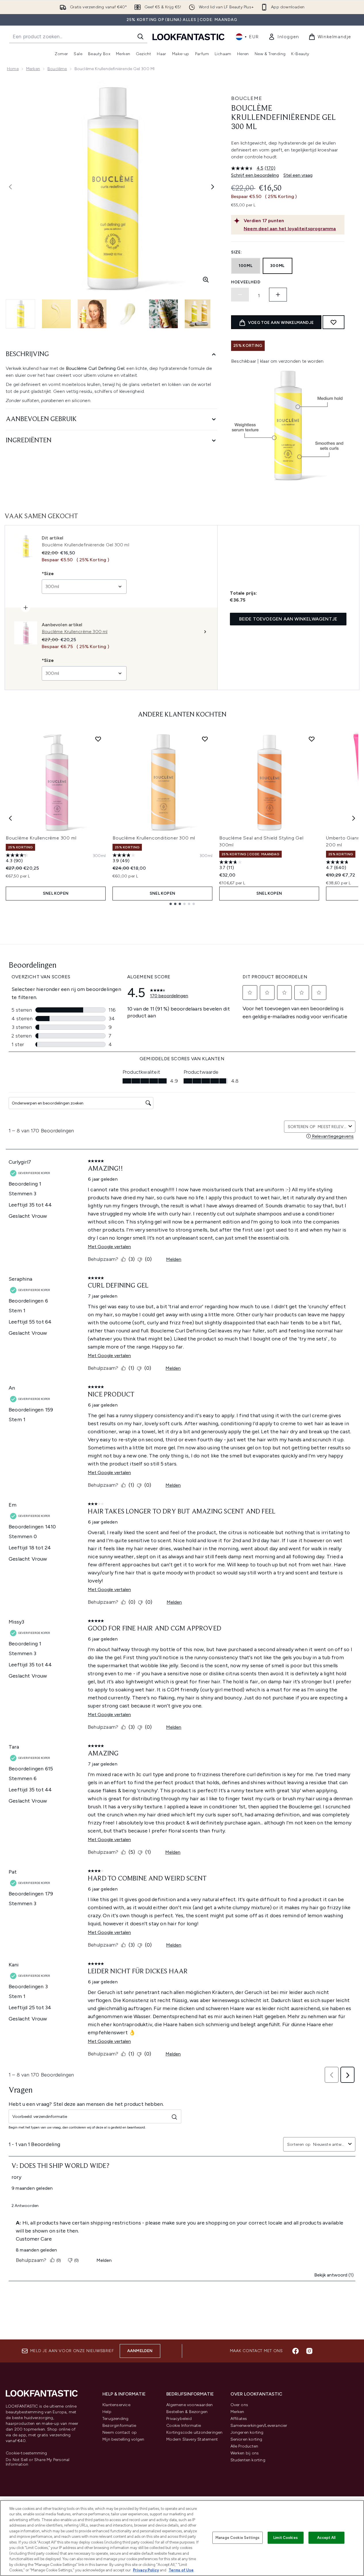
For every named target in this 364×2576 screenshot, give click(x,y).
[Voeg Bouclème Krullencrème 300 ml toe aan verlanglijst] (98, 739)
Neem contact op (120, 2432)
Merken (33, 69)
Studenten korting (248, 2460)
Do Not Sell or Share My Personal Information (38, 2462)
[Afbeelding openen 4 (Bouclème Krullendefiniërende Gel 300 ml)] (128, 314)
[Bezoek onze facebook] (296, 2351)
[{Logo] (188, 37)
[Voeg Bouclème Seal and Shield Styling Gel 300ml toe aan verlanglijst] (312, 739)
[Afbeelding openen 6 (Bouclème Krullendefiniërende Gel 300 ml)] (199, 314)
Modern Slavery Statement (192, 2439)
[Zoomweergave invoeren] (206, 280)
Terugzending (115, 2419)
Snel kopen (56, 893)
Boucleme (247, 98)
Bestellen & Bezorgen (187, 2412)
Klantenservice (116, 2405)
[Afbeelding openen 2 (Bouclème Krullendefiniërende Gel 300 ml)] (56, 314)
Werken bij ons (245, 2453)
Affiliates (239, 2419)
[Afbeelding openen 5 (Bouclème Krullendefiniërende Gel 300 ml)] (163, 314)
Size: (237, 252)
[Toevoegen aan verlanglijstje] (333, 322)
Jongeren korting (247, 2432)
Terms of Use (181, 2570)
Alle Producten (244, 2446)
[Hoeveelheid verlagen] (240, 295)
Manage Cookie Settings (238, 2538)
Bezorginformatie (119, 2426)
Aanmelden (140, 2351)
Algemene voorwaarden (189, 2405)
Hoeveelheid (246, 282)
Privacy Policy (146, 2570)
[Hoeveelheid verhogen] (278, 295)
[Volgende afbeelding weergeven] (213, 187)
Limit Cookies (286, 2538)
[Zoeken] (140, 37)
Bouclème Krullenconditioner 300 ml (154, 838)
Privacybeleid (179, 2419)
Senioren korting (246, 2439)
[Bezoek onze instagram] (309, 2351)
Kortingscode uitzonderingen (194, 2432)
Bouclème (57, 69)
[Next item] (354, 818)
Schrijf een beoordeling (255, 175)
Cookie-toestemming (26, 2453)
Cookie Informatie (184, 2426)
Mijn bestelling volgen (123, 2439)
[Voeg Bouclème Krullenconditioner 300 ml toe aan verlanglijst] (205, 739)
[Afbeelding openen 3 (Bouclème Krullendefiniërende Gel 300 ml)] (92, 314)
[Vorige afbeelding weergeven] (10, 187)
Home (13, 69)
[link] (284, 37)
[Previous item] (10, 818)
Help (107, 2412)
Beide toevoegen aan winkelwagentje (288, 619)
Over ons (239, 2405)
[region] (182, 2538)
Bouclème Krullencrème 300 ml (41, 838)
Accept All (326, 2538)
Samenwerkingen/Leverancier (259, 2426)
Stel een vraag (298, 175)
